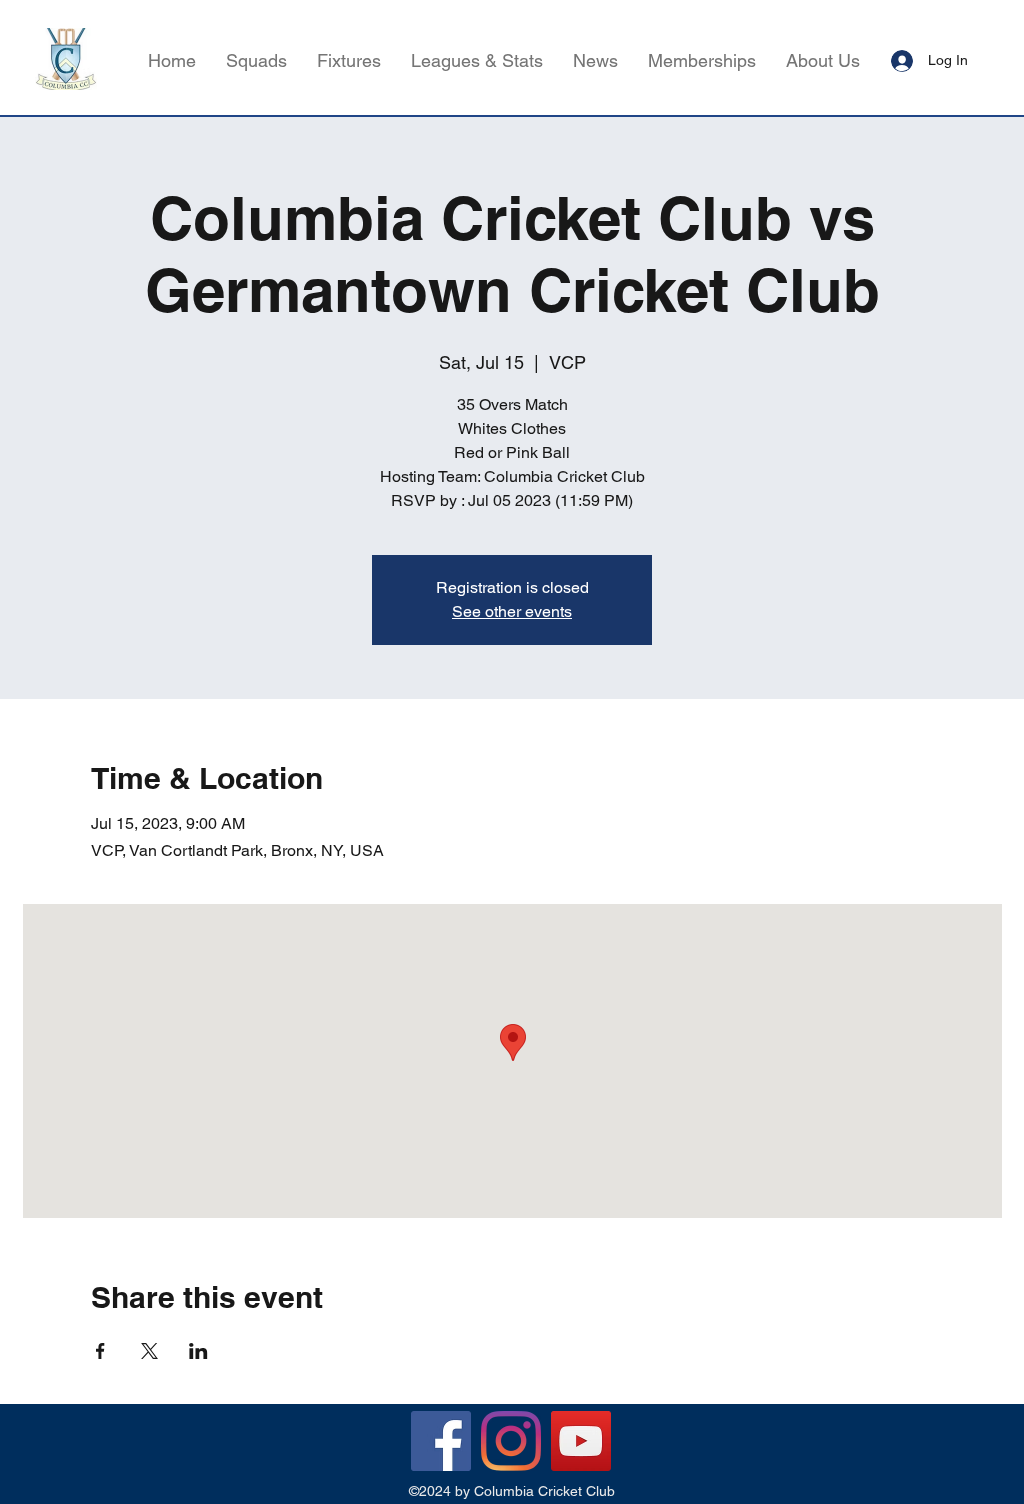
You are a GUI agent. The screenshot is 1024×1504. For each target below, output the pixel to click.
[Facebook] (441, 1441)
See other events (512, 611)
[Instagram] (511, 1441)
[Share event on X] (149, 1351)
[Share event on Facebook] (100, 1351)
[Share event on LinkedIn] (198, 1351)
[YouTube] (581, 1441)
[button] (477, 61)
